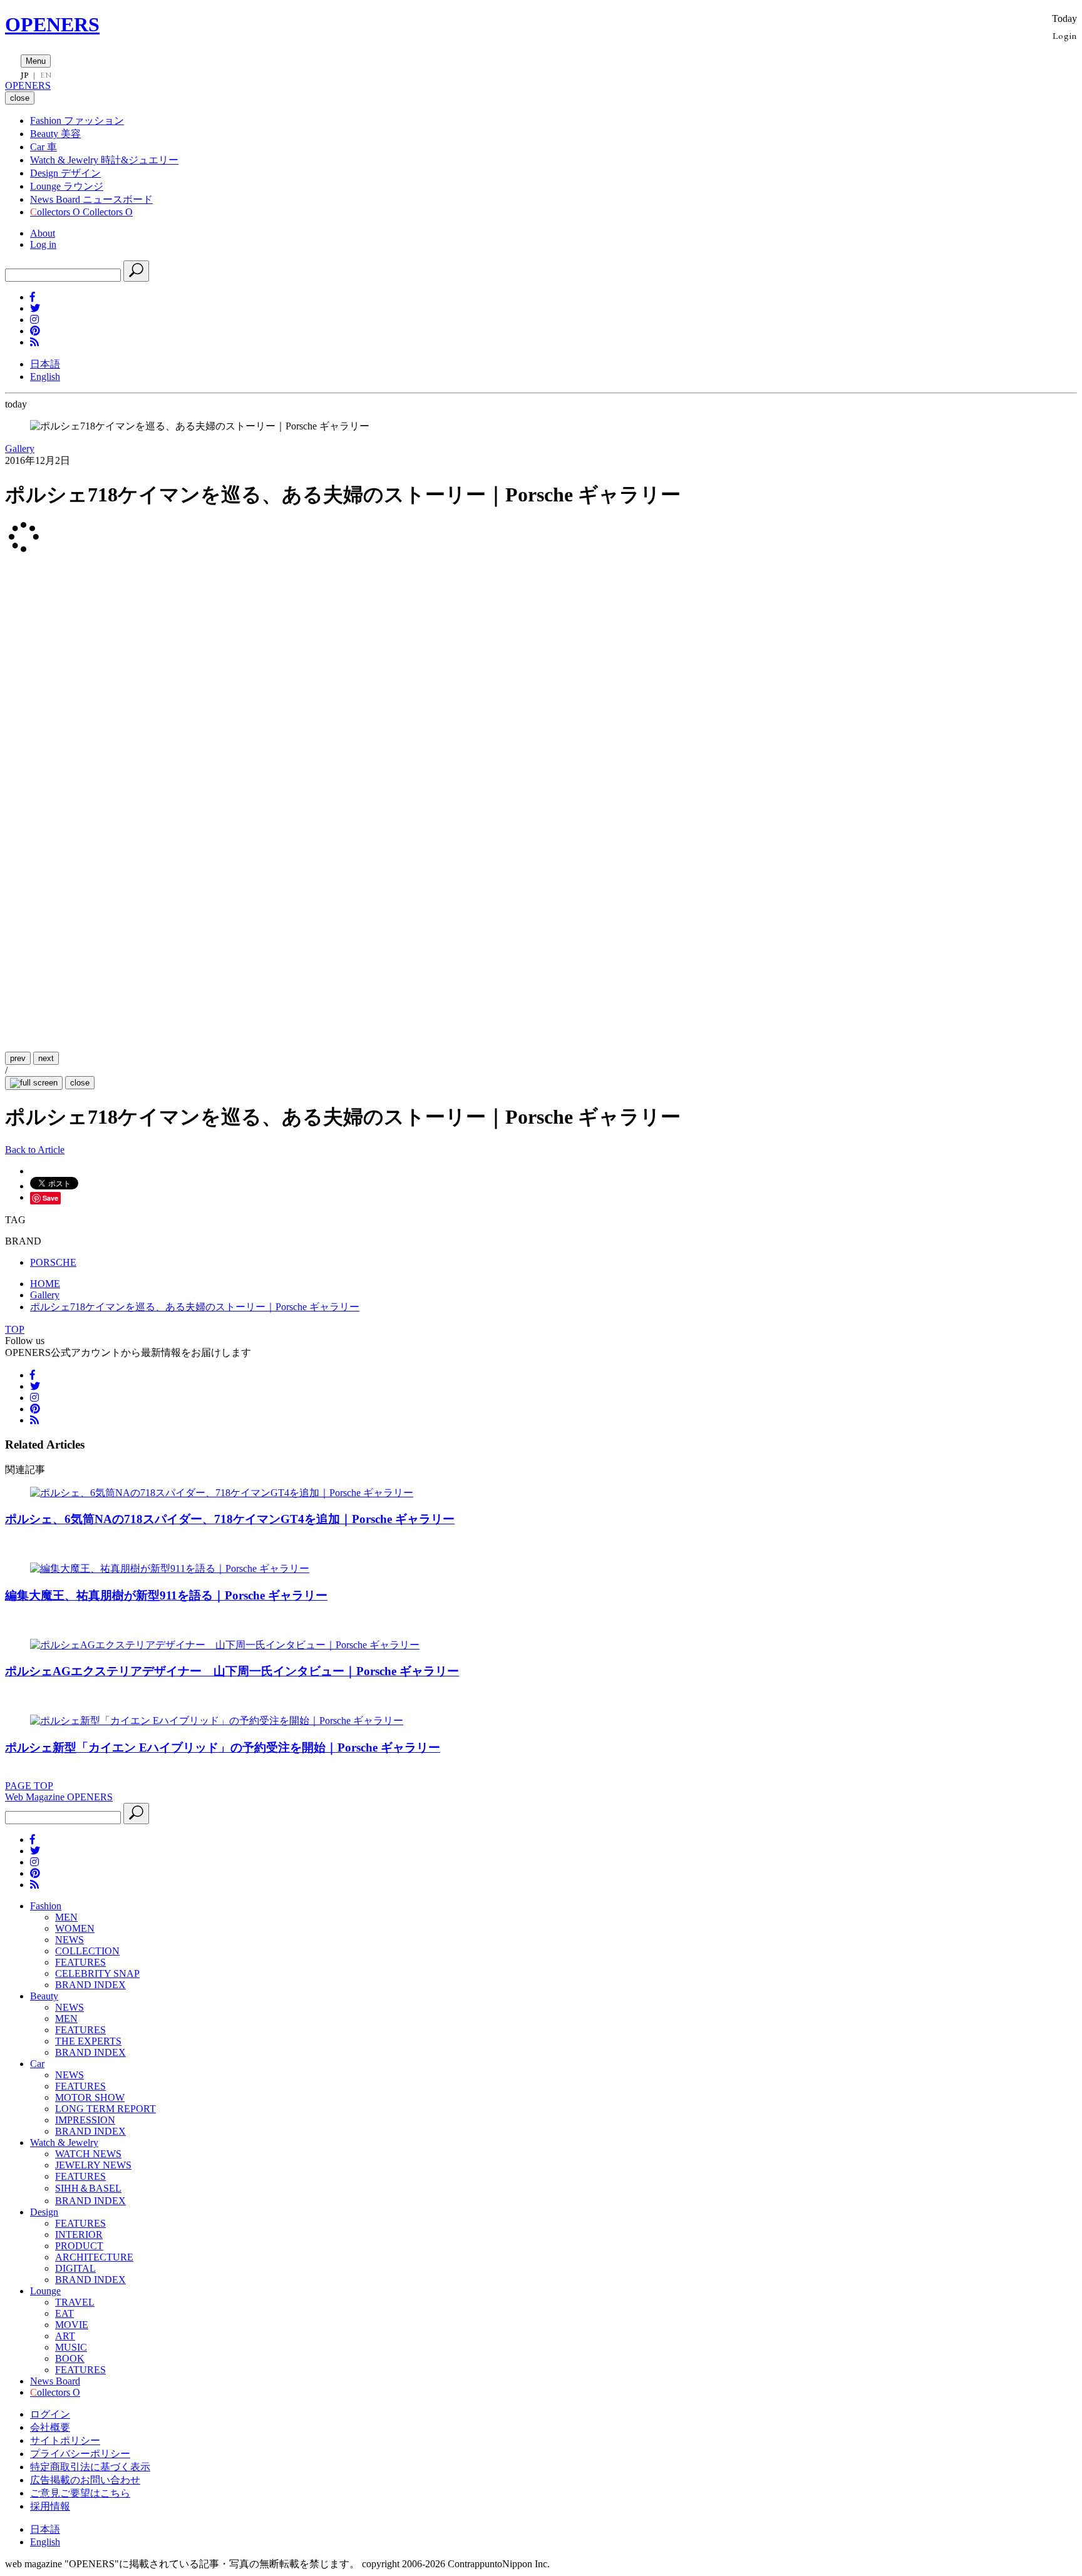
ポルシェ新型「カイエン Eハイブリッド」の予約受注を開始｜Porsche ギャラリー (223, 1747)
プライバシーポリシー (80, 2454)
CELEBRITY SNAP (97, 1973)
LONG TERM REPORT (106, 2109)
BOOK (70, 2358)
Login (1065, 35)
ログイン (50, 2414)
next (46, 1058)
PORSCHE (53, 1262)
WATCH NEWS (88, 2154)
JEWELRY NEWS (93, 2165)
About (43, 233)
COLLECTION (87, 1951)
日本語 (45, 364)
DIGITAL (75, 2268)
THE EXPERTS (88, 2041)
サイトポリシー (65, 2440)
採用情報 (50, 2506)
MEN (66, 1917)
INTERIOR (79, 2235)
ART (65, 2336)
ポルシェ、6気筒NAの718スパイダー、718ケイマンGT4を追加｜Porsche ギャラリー (230, 1519)
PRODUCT (79, 2246)
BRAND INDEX (90, 1985)
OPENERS (52, 24)
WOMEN (75, 1928)
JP (25, 75)
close (80, 1083)
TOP (15, 1329)
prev (18, 1058)
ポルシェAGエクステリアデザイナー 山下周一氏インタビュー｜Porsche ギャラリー (232, 1671)
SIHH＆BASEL (88, 2188)
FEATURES (80, 1962)
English (45, 377)
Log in (43, 244)
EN (46, 75)
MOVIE (72, 2325)
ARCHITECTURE (94, 2257)
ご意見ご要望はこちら (80, 2493)
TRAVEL (75, 2302)
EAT (64, 2313)
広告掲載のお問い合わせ (85, 2480)
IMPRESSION (85, 2120)
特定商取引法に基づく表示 (90, 2467)
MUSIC (71, 2347)
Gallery (20, 449)
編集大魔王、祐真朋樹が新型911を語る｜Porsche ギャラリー (166, 1595)
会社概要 (50, 2427)
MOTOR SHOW (90, 2097)
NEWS (70, 1940)
